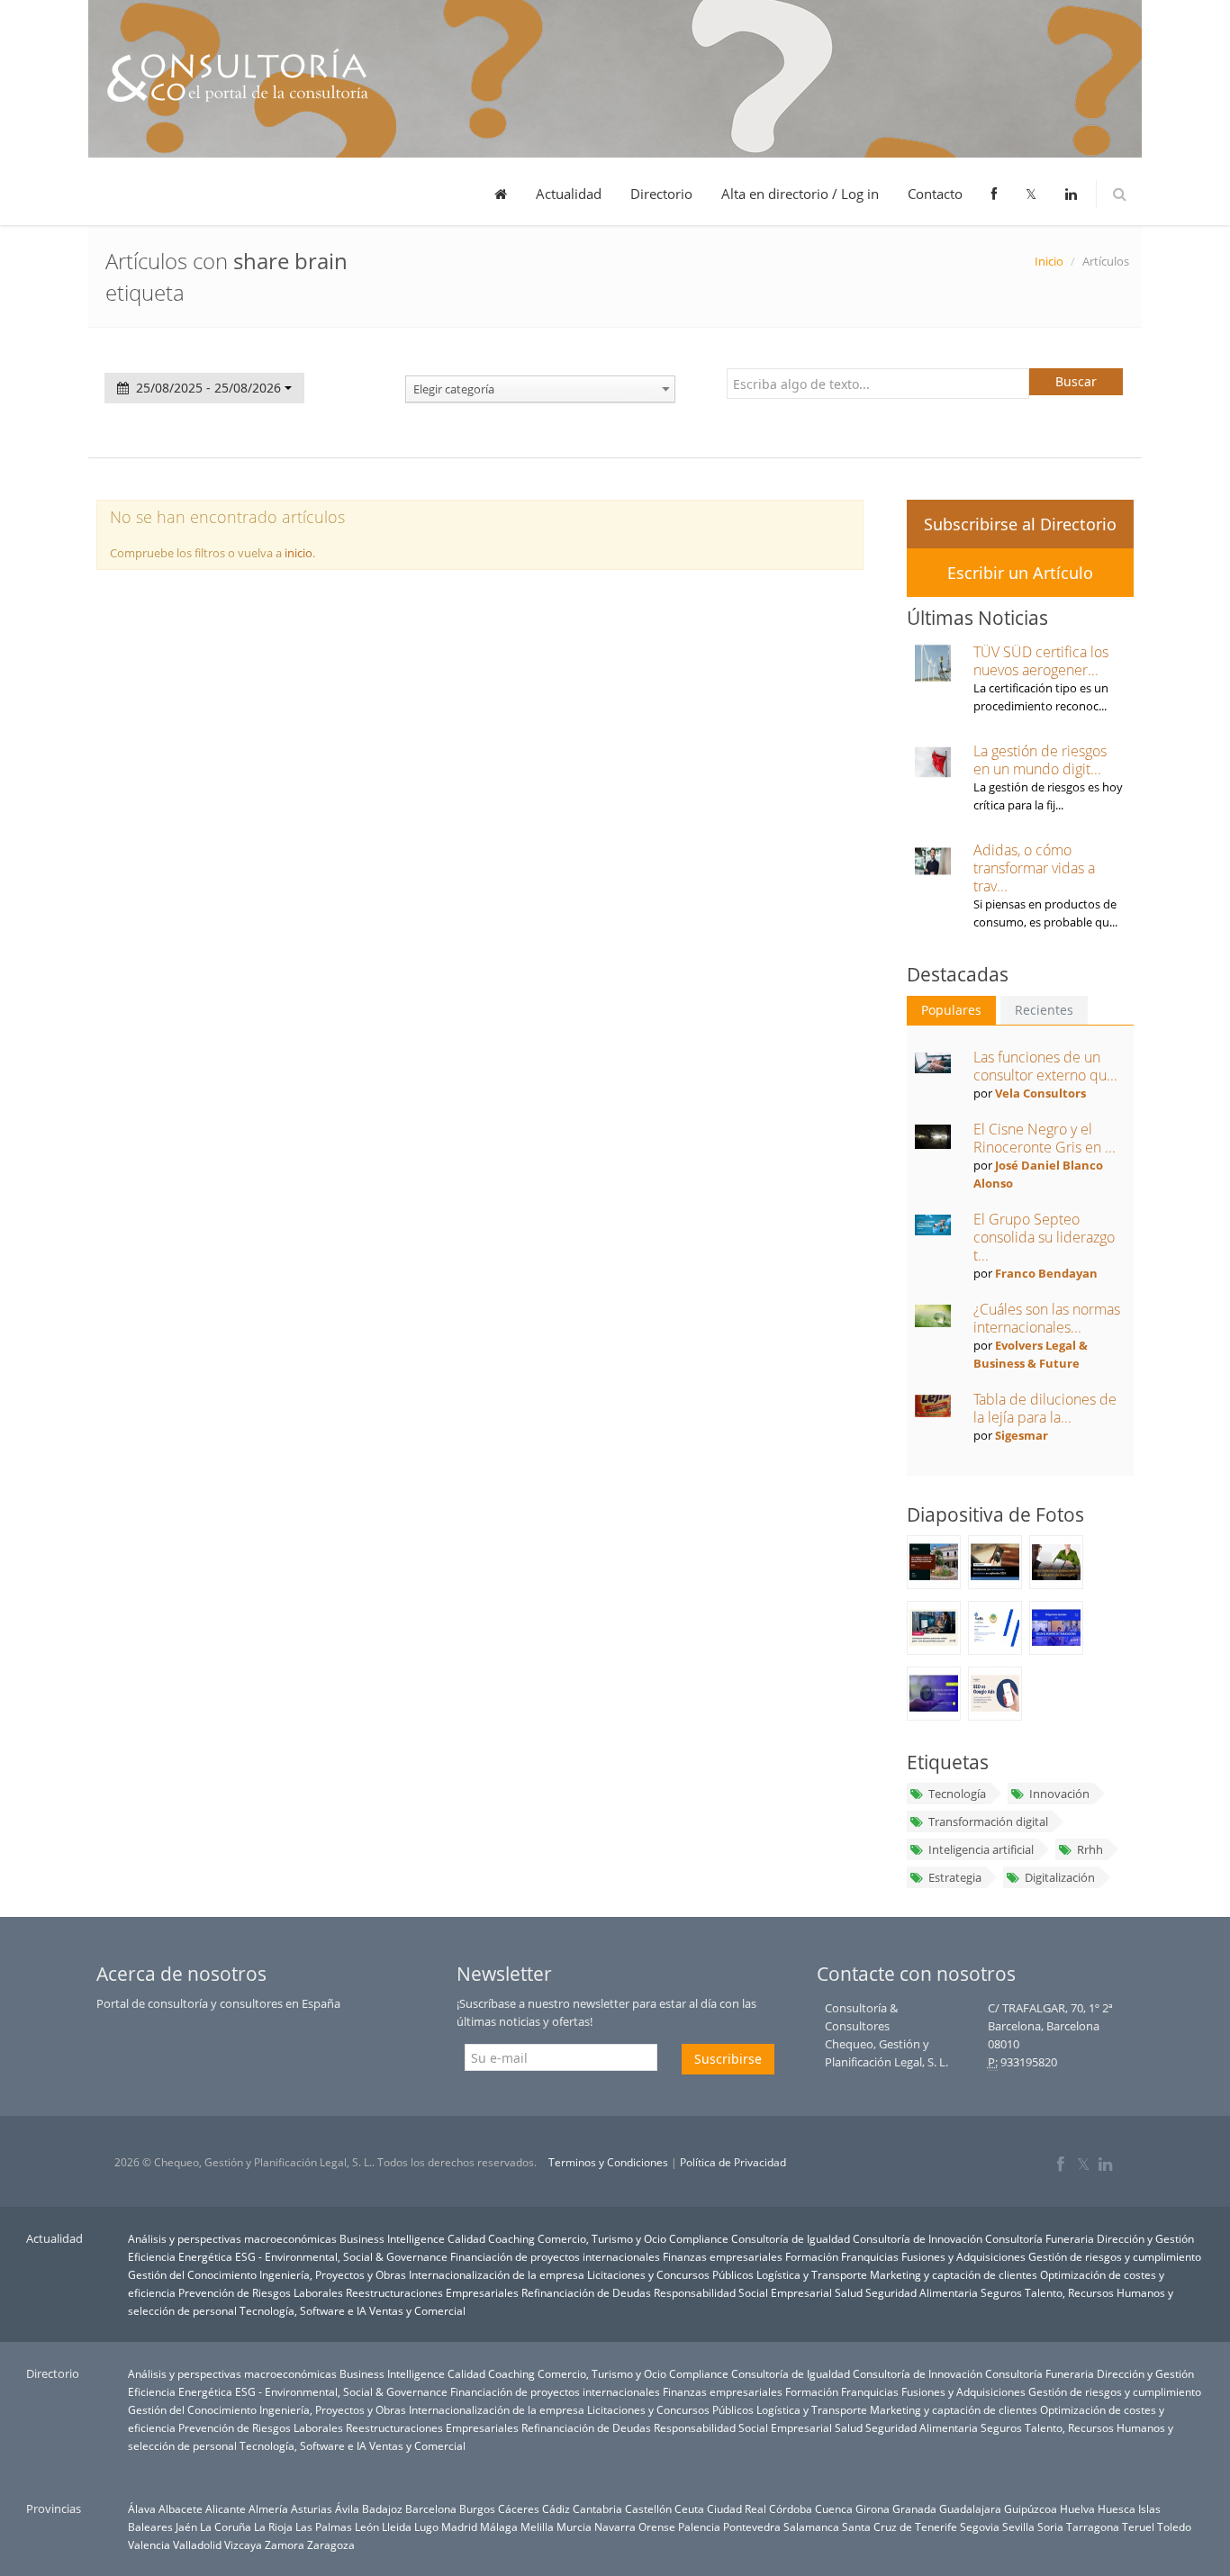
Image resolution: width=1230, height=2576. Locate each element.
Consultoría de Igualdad (791, 2238)
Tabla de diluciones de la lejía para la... (1045, 1408)
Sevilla (1018, 2526)
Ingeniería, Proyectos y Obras (333, 2274)
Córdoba (791, 2508)
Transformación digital (988, 1821)
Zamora (285, 2544)
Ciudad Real (737, 2508)
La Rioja (273, 2526)
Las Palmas (324, 2526)
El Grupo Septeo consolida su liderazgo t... (1044, 1237)
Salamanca (811, 2526)
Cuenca (834, 2508)
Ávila (347, 2508)
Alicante (226, 2508)
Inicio (1049, 261)
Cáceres (519, 2508)
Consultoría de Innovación (918, 2238)
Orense (657, 2526)
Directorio (661, 194)
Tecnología (957, 1794)
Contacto (935, 194)
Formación (812, 2256)
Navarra (615, 2526)
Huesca (1117, 2508)
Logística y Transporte (812, 2274)
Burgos (477, 2508)
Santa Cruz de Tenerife (900, 2526)
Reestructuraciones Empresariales (432, 2292)
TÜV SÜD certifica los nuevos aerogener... (1041, 661)
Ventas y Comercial (417, 2310)
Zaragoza (331, 2544)
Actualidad (569, 194)
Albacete (181, 2508)
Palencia (699, 2526)
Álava (142, 2508)
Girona (873, 2508)
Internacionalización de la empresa (497, 2274)
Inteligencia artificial (981, 1849)
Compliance (699, 2238)
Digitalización (1060, 1877)
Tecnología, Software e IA (303, 2310)
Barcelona (431, 2508)
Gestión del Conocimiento (192, 2274)
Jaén (186, 2526)
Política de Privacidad (733, 2162)
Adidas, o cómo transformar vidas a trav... (1034, 868)
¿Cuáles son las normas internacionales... (1047, 1318)
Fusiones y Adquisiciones (963, 2256)
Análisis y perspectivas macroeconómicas (232, 2238)
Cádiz (556, 2508)
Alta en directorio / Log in (800, 194)
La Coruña (226, 2526)
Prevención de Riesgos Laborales (261, 2292)
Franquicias (870, 2256)
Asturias (312, 2508)
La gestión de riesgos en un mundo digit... (1040, 760)
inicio (298, 553)
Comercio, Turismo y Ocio (602, 2238)
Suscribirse (728, 2059)
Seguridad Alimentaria (922, 2292)
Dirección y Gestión (1145, 2238)
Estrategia (955, 1877)
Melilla (537, 2526)
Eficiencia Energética (180, 2256)
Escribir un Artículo (1020, 573)
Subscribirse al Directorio (1020, 524)
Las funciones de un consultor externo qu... (1045, 1066)
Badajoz (382, 2508)
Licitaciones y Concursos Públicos (670, 2274)
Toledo (1174, 2526)
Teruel (1138, 2526)
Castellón (648, 2508)
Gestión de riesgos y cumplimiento (1115, 2256)
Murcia (574, 2526)
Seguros (1001, 2292)
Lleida (397, 2526)
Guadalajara (970, 2508)
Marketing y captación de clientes (954, 2274)
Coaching (511, 2238)
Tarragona (1093, 2526)
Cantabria (597, 2508)
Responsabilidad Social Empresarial (743, 2292)
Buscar (1076, 381)
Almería (268, 2508)
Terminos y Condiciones (608, 2162)
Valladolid (197, 2544)
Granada (914, 2508)
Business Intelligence (392, 2238)
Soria (1050, 2526)
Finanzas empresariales (723, 2256)
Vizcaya (243, 2544)
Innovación (1059, 1794)
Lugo (426, 2526)
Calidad (466, 2238)
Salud (849, 2292)
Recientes (1044, 1010)
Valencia (149, 2544)
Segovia (980, 2526)
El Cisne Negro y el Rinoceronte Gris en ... (1045, 1138)
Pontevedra (752, 2526)
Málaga (499, 2526)
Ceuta (689, 2508)
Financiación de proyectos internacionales (555, 2256)
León (367, 2526)
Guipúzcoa (1031, 2508)
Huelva (1077, 2508)
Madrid (459, 2526)
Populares (951, 1010)
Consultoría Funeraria (1040, 2238)
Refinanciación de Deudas (586, 2292)
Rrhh (1090, 1849)
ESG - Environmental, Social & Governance (341, 2256)
